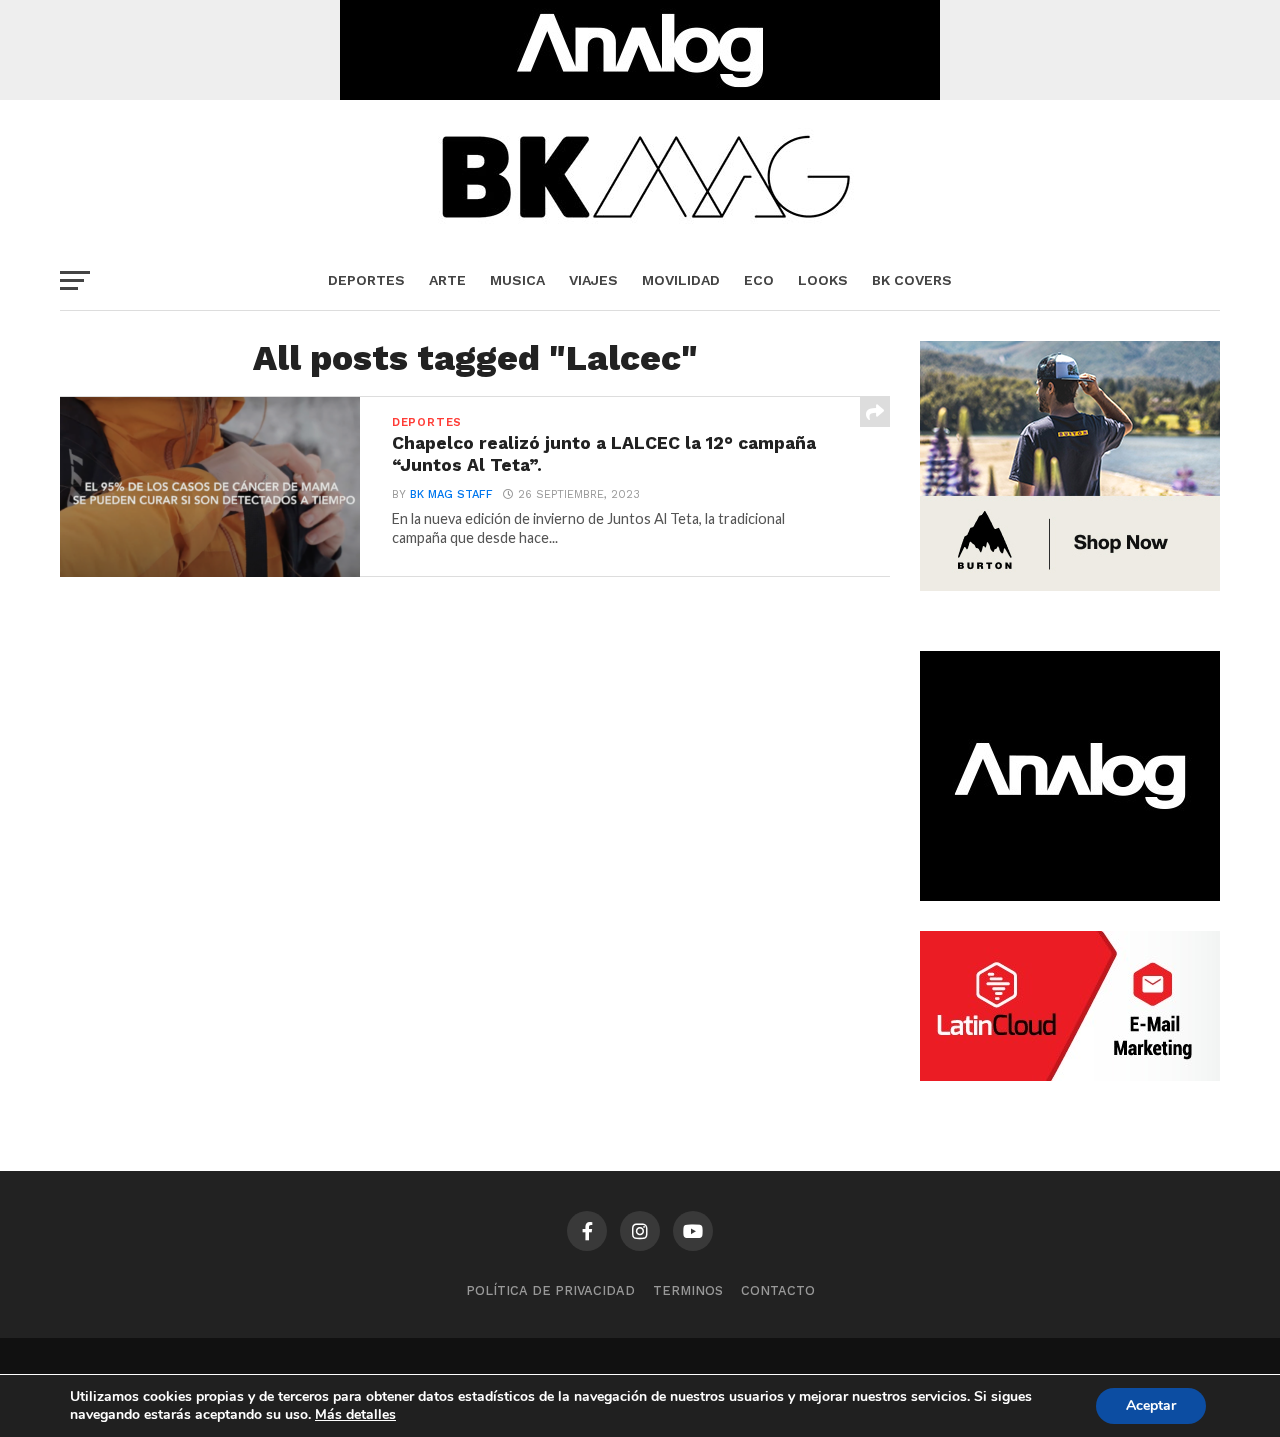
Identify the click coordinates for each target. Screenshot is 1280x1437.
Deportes (366, 280)
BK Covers (912, 280)
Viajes (593, 280)
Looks (823, 280)
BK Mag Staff (451, 494)
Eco (759, 280)
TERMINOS (688, 1290)
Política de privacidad (550, 1290)
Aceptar (1151, 1405)
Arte (447, 280)
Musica (517, 280)
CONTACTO (778, 1290)
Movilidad (681, 280)
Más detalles (355, 1415)
